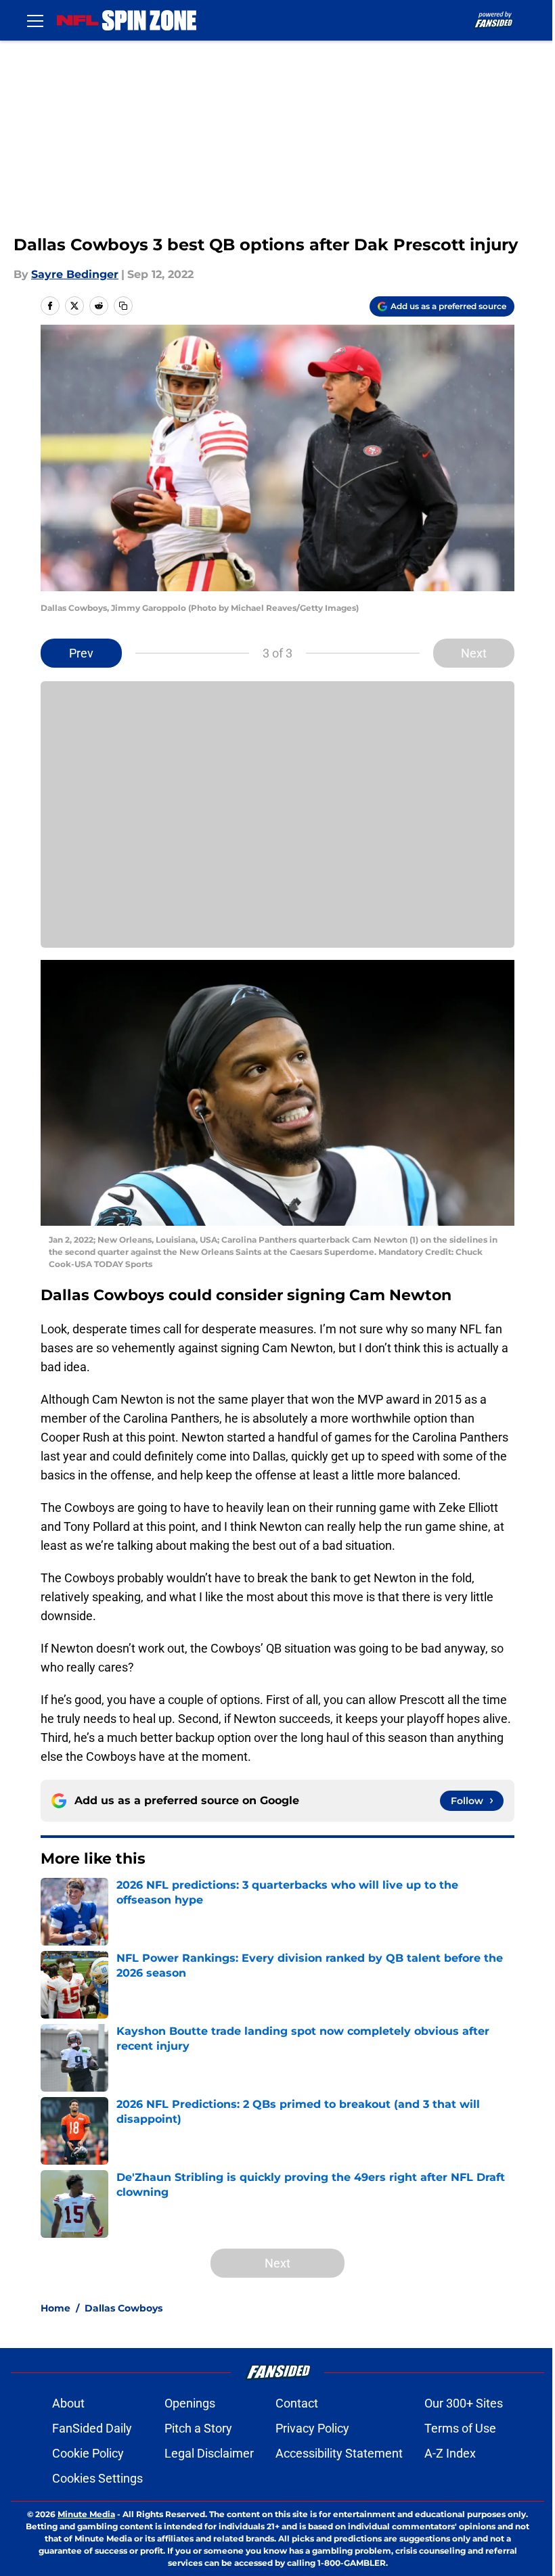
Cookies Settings (97, 2478)
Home (56, 2308)
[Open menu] (35, 20)
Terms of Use (460, 2428)
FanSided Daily (92, 2428)
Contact (297, 2403)
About (68, 2403)
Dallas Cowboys (124, 2308)
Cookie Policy (88, 2453)
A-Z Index (450, 2453)
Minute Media (86, 2514)
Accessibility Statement (339, 2453)
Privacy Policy (312, 2428)
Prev (81, 653)
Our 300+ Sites (464, 2403)
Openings (190, 2403)
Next (474, 653)
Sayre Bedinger (75, 274)
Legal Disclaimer (209, 2453)
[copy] (123, 306)
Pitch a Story (198, 2428)
